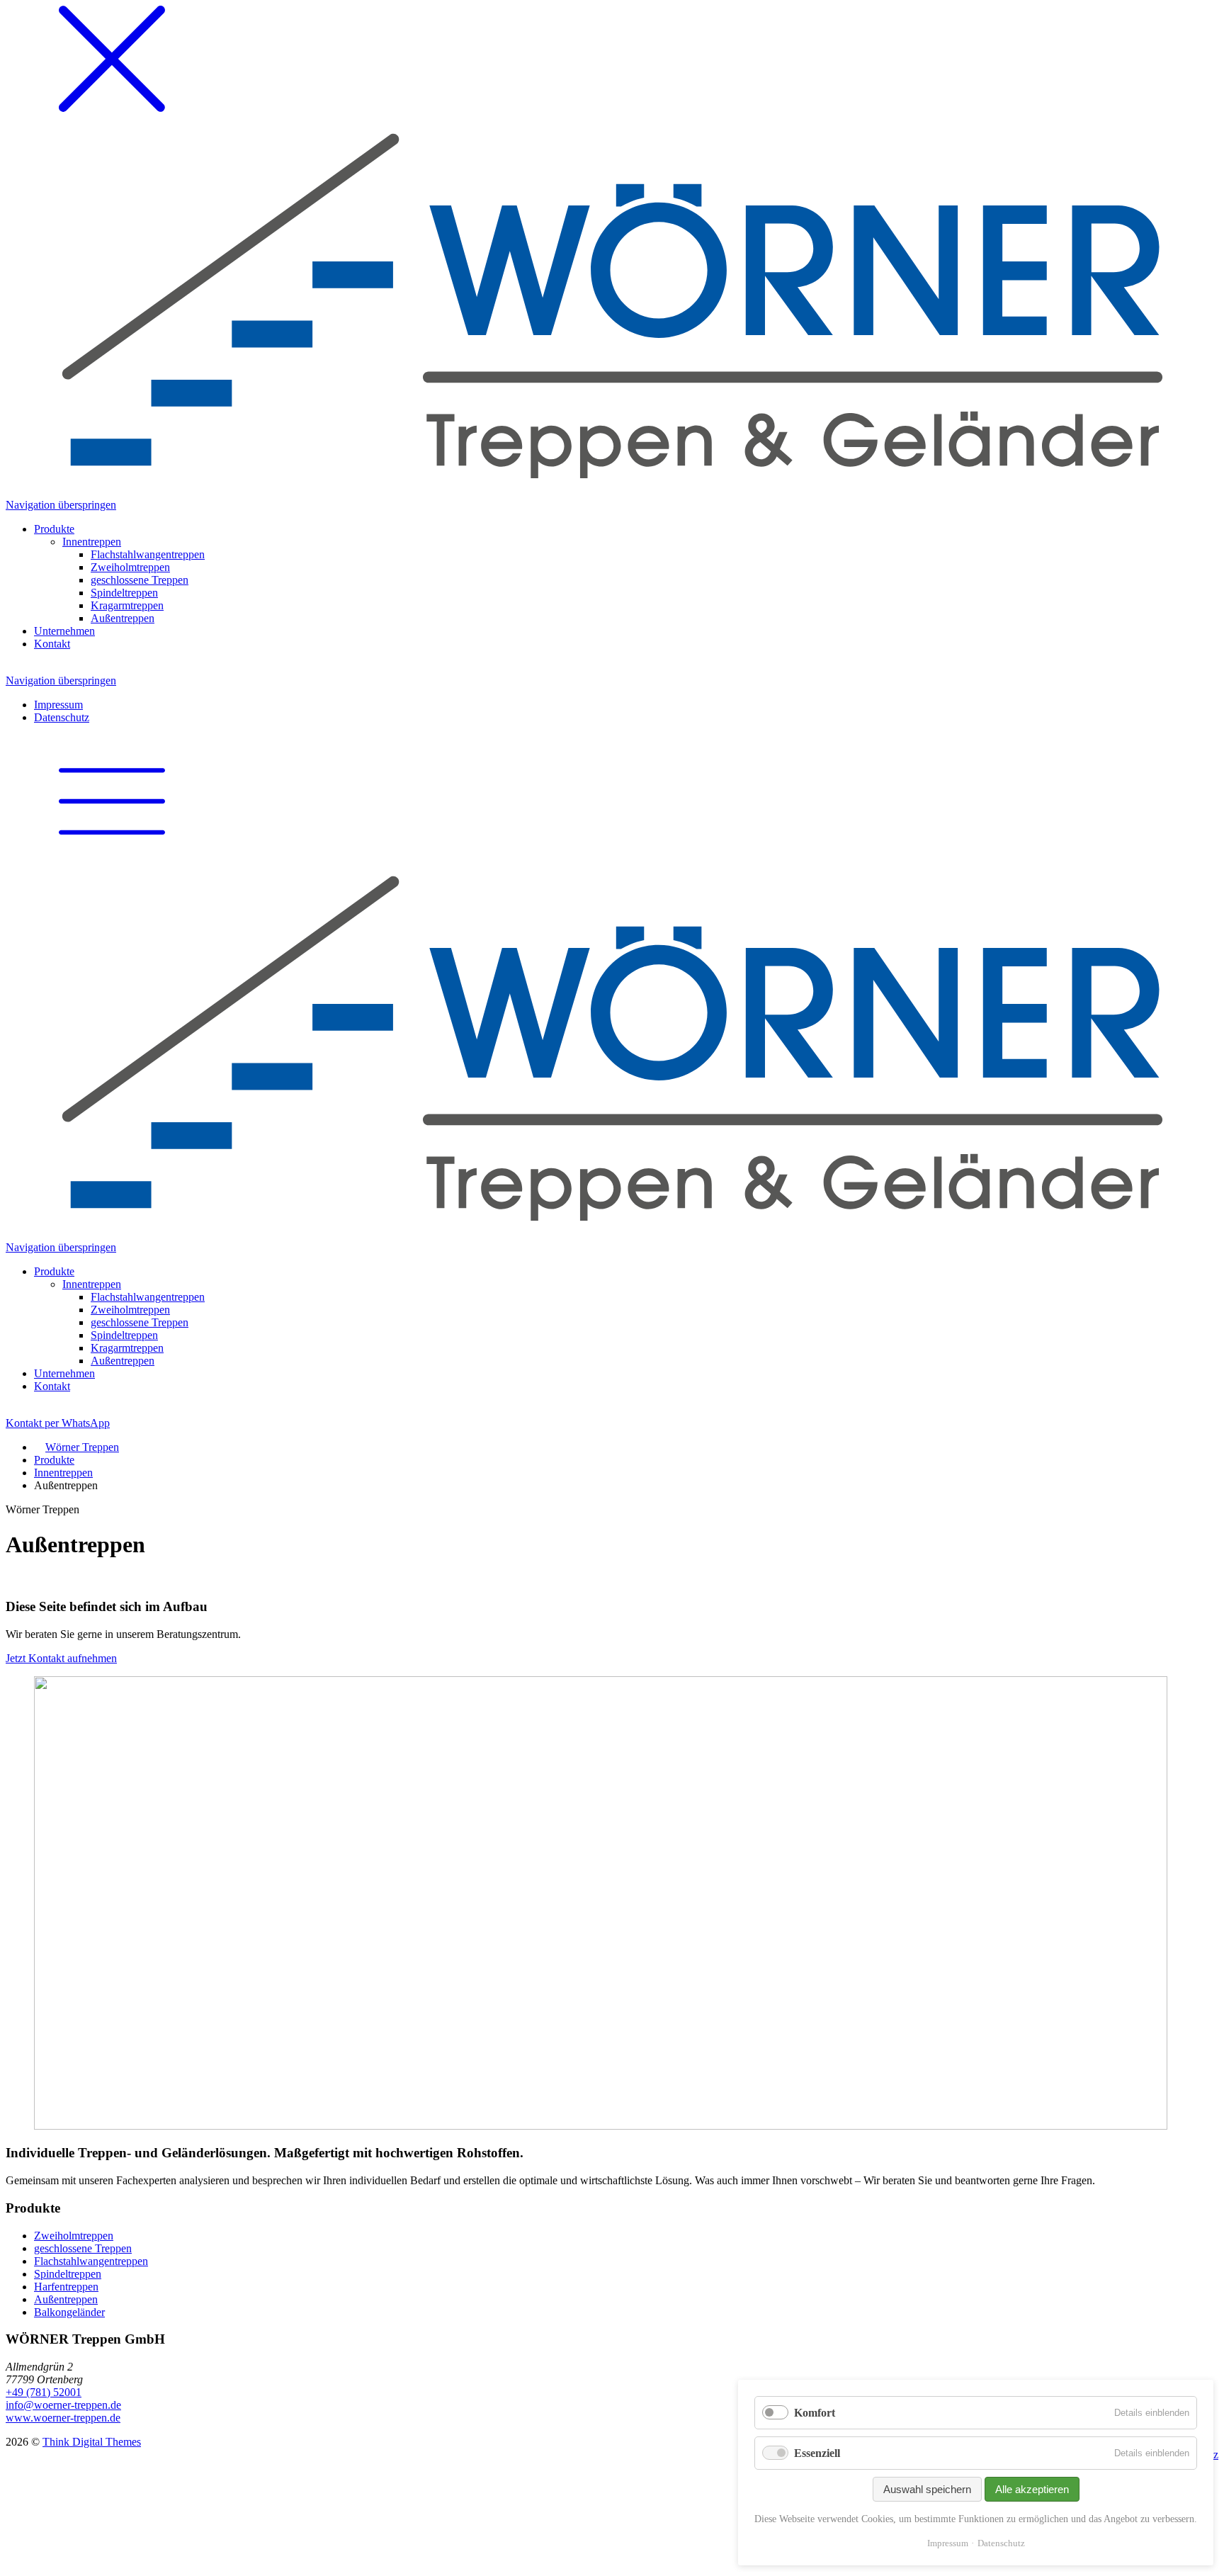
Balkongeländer (69, 2312)
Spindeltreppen (68, 2274)
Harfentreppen (66, 2287)
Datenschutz (1001, 2543)
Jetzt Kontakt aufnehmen (61, 1658)
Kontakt (58, 1423)
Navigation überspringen (61, 505)
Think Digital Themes (92, 2442)
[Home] (612, 1049)
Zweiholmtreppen (74, 2236)
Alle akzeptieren (1032, 2489)
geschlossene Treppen (83, 2248)
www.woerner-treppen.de (63, 2418)
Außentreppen (66, 2299)
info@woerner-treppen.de (63, 2405)
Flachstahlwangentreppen (91, 2261)
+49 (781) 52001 (44, 2392)
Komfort (815, 2413)
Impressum (948, 2543)
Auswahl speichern (927, 2489)
